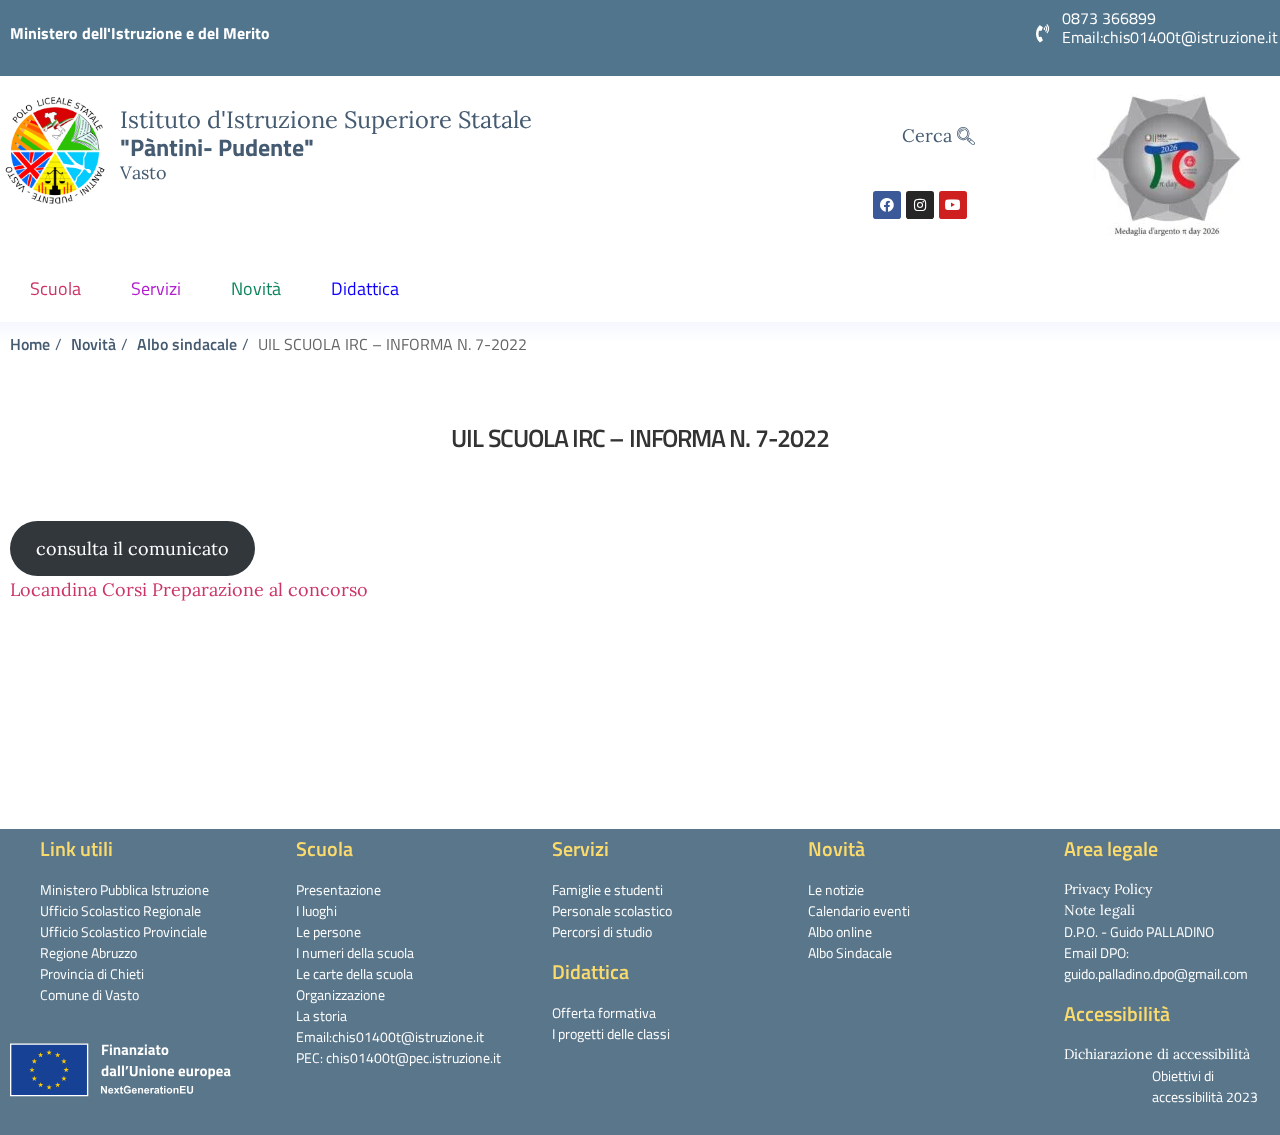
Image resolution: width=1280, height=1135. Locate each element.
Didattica (365, 288)
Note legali (1099, 910)
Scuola (55, 288)
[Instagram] (920, 205)
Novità (256, 288)
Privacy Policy (1108, 889)
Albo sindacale (187, 344)
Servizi (156, 288)
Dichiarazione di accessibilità (1157, 1054)
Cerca (929, 135)
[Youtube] (953, 205)
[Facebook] (887, 205)
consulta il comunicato (132, 548)
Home (30, 344)
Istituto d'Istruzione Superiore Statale (326, 119)
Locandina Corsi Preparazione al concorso (189, 589)
